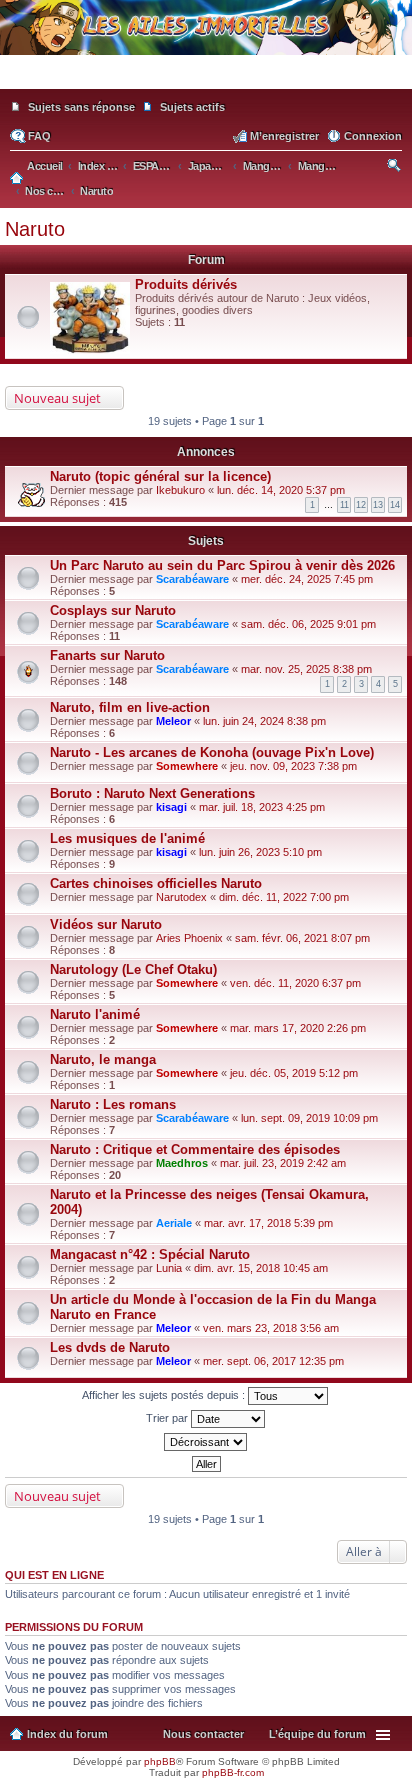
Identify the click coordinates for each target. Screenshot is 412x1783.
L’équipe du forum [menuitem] (317, 1734)
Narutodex (181, 897)
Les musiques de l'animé (127, 838)
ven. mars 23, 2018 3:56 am (271, 1328)
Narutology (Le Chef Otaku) (133, 969)
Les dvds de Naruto (110, 1347)
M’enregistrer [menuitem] (284, 136)
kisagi (171, 807)
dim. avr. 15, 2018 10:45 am (261, 1268)
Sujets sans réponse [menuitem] (81, 107)
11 (344, 505)
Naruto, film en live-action (130, 707)
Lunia (169, 1268)
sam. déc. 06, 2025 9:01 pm (308, 624)
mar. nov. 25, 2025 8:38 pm (306, 669)
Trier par (168, 1418)
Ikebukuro (180, 490)
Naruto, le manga (103, 1059)
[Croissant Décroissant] (206, 1442)
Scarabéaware (192, 579)
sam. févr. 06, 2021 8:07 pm (302, 938)
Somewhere (187, 766)
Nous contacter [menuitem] (203, 1734)
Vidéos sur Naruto (106, 924)
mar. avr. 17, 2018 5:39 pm (268, 1223)
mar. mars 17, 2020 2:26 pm (298, 1028)
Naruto (35, 229)
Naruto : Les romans (113, 1104)
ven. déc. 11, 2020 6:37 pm (295, 983)
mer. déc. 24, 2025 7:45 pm (307, 579)
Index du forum (67, 1734)
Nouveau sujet (57, 398)
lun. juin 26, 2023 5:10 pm (260, 852)
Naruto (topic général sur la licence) (160, 476)
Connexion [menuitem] (373, 136)
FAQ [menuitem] (39, 136)
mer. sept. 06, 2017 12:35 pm (273, 1361)
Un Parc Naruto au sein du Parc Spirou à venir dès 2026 (222, 565)
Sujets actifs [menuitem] (192, 107)
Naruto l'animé (95, 1014)
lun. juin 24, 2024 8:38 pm (264, 721)
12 (361, 505)
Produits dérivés (186, 284)
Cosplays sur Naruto (113, 610)
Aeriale (174, 1223)
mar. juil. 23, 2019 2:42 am (283, 1163)
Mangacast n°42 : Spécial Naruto (150, 1254)
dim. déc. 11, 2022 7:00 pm (284, 897)
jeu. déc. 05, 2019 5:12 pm (294, 1073)
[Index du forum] (206, 80)
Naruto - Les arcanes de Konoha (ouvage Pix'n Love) (212, 752)
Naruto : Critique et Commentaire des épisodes (195, 1149)
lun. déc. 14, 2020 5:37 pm (281, 490)
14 (395, 505)
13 (378, 505)
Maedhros (182, 1163)
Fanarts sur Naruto (107, 655)
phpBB (160, 1761)
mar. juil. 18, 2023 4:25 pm (262, 807)
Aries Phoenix (189, 938)
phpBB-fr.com (233, 1772)
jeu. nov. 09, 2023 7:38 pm (293, 766)
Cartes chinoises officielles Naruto (156, 883)
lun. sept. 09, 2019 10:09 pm (309, 1118)
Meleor (173, 721)
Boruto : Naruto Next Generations (152, 793)
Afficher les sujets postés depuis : (165, 1395)
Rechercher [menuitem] (395, 168)
